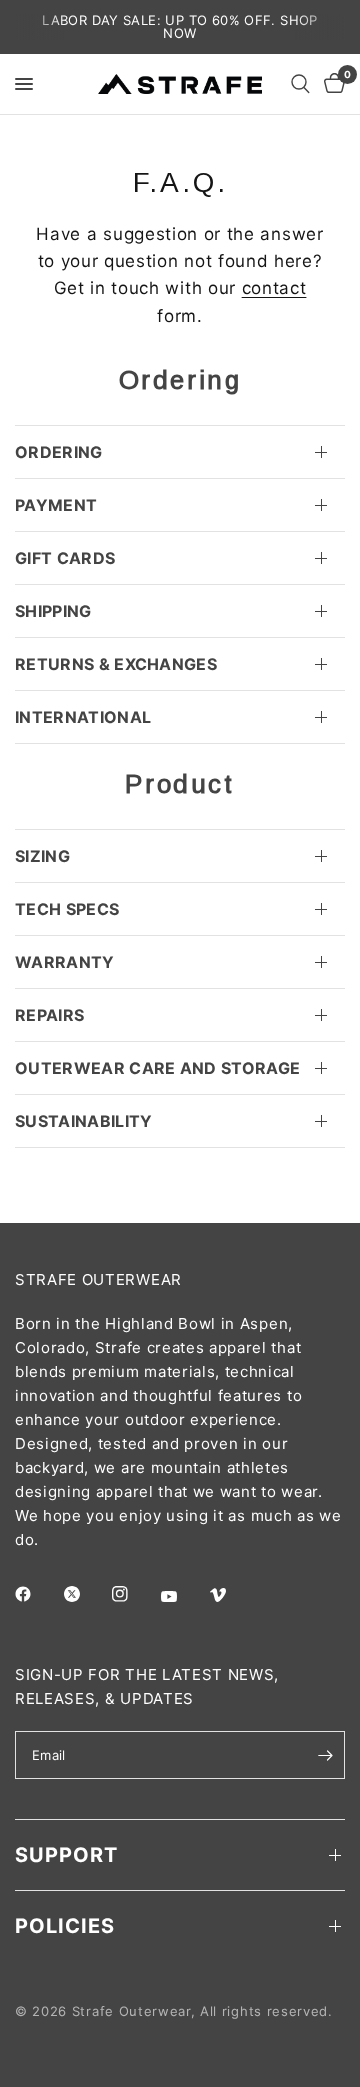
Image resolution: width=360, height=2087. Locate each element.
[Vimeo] (232, 1595)
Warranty (65, 962)
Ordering (59, 452)
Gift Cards (65, 558)
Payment (56, 505)
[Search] (300, 84)
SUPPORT (66, 1855)
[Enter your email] (325, 1755)
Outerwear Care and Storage (157, 1068)
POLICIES (65, 1926)
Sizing (42, 856)
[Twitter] (86, 1594)
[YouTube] (183, 1596)
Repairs (49, 1015)
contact (274, 288)
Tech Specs (67, 909)
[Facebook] (37, 1594)
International (83, 717)
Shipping (53, 611)
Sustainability (83, 1121)
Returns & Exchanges (116, 664)
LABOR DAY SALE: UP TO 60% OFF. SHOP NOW (180, 26)
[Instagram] (134, 1594)
